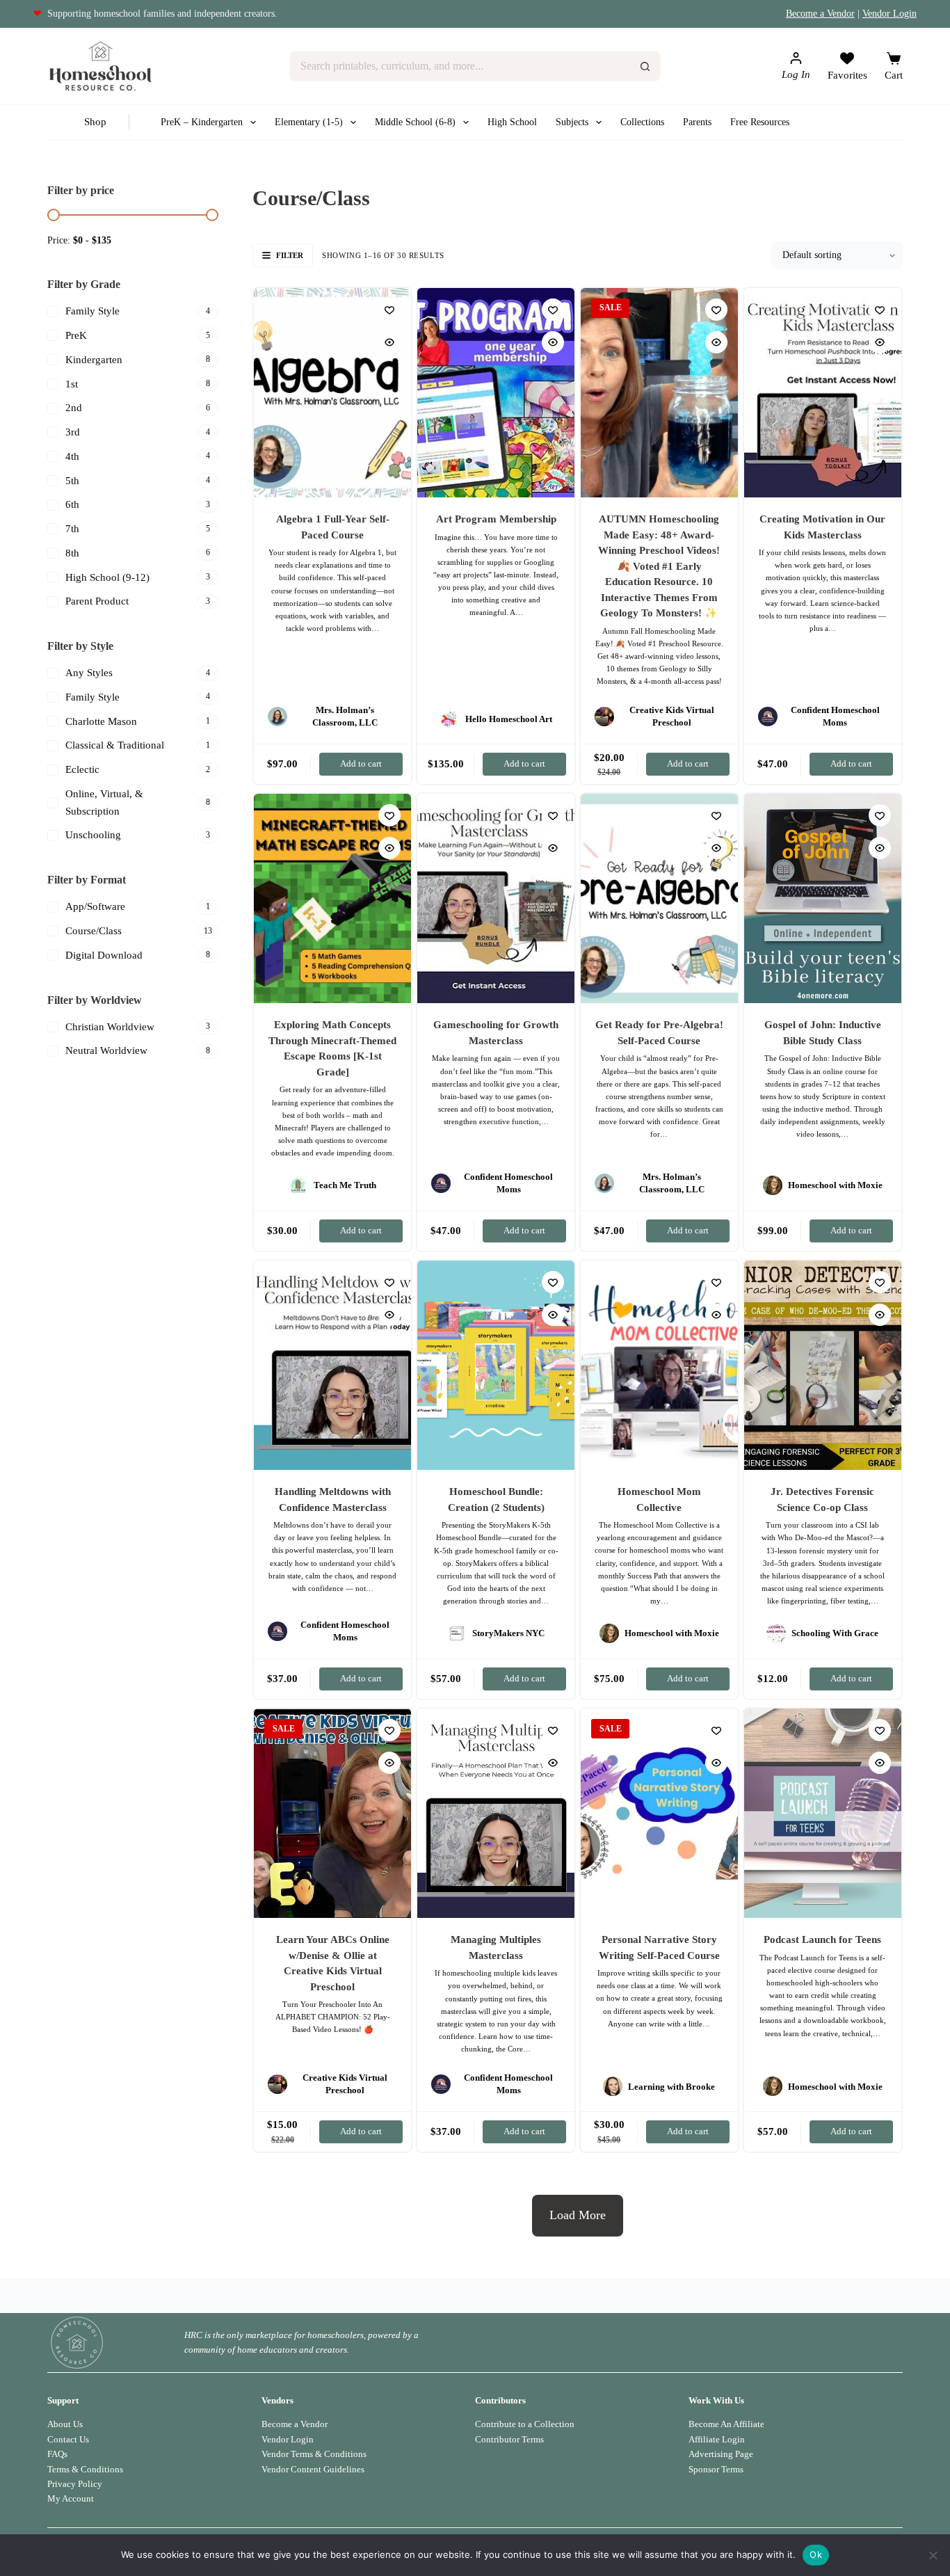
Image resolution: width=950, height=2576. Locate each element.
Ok (816, 2554)
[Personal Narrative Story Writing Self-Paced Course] (659, 1813)
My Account (71, 2498)
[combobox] (460, 66)
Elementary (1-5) (309, 122)
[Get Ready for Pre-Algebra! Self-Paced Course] (659, 898)
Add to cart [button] (361, 763)
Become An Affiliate (726, 2424)
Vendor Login (889, 14)
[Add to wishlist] (389, 310)
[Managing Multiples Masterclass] (496, 1813)
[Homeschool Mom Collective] (659, 1365)
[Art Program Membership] (496, 393)
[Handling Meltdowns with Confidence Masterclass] (332, 1365)
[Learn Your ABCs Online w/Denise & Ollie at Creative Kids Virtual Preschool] (332, 1813)
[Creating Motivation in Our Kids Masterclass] (823, 393)
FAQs (57, 2454)
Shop (95, 122)
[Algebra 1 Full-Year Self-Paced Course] (332, 393)
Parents (697, 122)
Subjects (572, 122)
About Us (65, 2424)
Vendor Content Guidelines (313, 2469)
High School (512, 122)
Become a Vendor (820, 14)
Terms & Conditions (85, 2469)
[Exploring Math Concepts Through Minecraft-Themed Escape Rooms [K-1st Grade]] (332, 898)
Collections (642, 122)
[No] (933, 2555)
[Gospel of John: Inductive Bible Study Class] (823, 898)
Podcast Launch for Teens (822, 1939)
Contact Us (68, 2439)
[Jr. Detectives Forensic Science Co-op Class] (823, 1365)
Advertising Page (721, 2454)
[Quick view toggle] (389, 342)
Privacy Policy (75, 2484)
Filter (290, 255)
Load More (578, 2215)
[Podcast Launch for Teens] (823, 1813)
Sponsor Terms (716, 2469)
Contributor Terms (509, 2439)
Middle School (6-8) (415, 122)
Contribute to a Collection (525, 2424)
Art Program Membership (496, 519)
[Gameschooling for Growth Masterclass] (496, 898)
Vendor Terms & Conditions (314, 2454)
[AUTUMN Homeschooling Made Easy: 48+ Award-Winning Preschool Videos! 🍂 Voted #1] (659, 393)
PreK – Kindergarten (202, 122)
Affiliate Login (717, 2439)
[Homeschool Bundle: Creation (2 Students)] (496, 1365)
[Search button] (645, 66)
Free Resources (760, 122)
